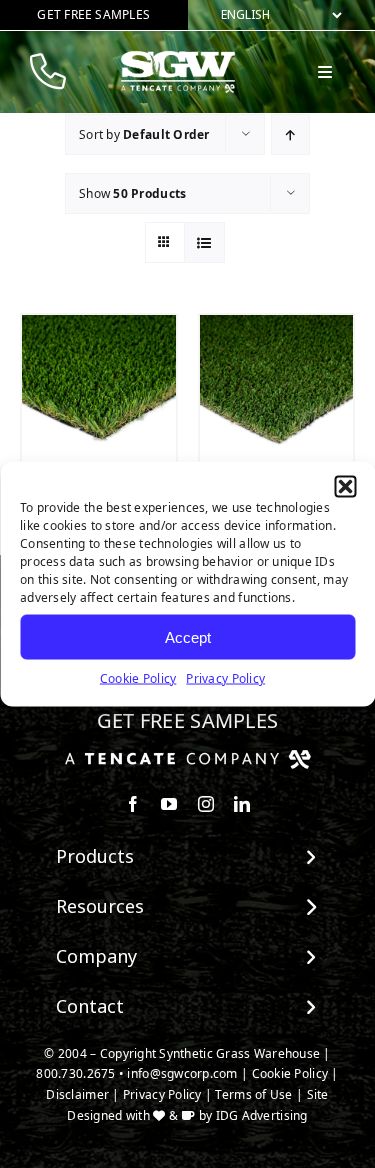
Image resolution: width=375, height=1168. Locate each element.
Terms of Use (253, 1094)
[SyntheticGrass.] (178, 58)
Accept (188, 636)
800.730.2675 (75, 1073)
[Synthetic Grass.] (188, 757)
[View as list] (204, 242)
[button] (345, 487)
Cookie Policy (138, 678)
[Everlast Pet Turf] (277, 392)
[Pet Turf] (99, 392)
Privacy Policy (225, 678)
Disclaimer (77, 1094)
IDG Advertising (262, 1115)
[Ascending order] (290, 134)
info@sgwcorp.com (182, 1073)
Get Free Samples (188, 720)
